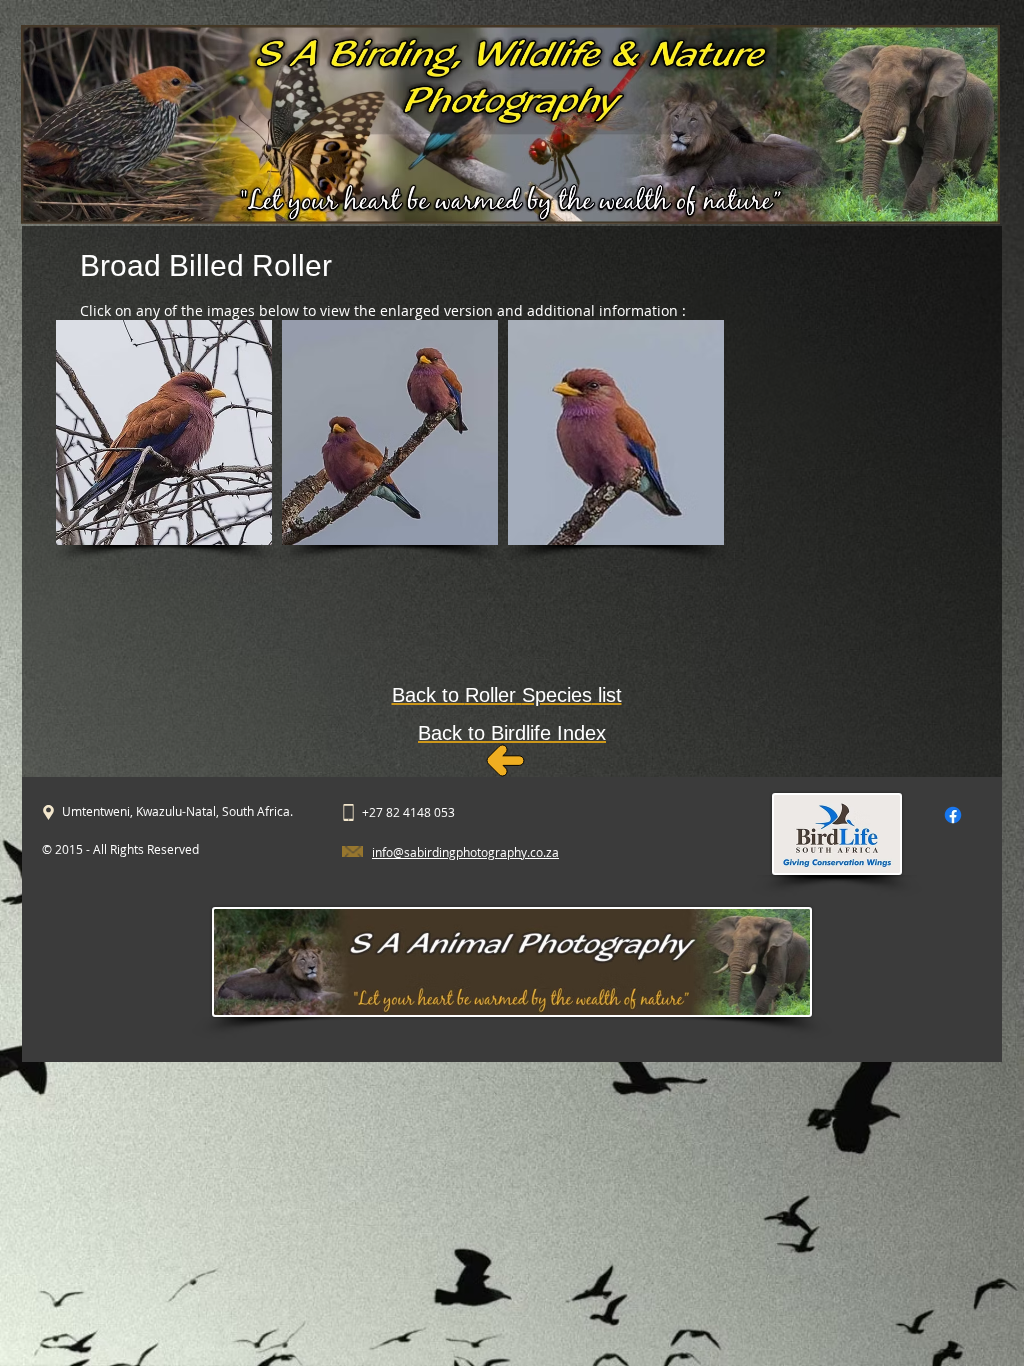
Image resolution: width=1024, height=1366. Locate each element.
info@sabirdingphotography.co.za (465, 852)
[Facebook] (953, 815)
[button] (164, 432)
